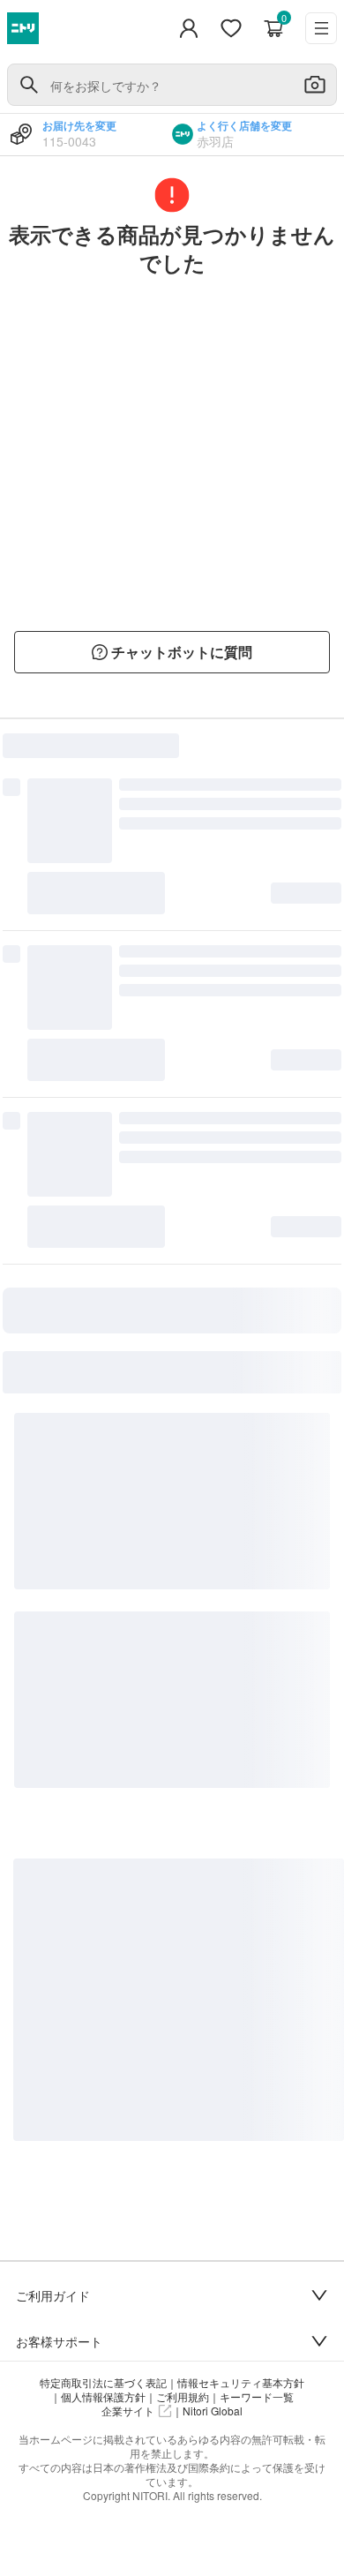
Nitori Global (213, 2411)
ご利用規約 (183, 2397)
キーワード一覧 (257, 2397)
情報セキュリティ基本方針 (241, 2383)
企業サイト (128, 2411)
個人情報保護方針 (103, 2397)
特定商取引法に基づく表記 (103, 2383)
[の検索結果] (29, 85)
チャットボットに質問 (182, 652)
